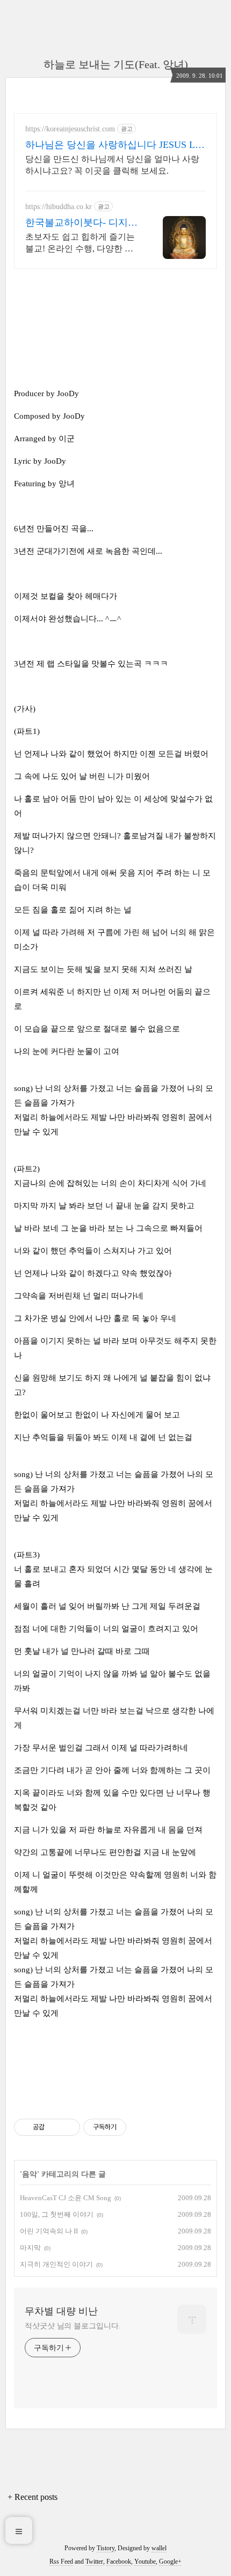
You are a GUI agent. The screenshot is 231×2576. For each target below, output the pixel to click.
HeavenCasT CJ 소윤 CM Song (66, 2198)
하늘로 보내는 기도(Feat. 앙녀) (116, 64)
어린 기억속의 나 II (49, 2231)
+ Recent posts (33, 2497)
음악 (30, 2174)
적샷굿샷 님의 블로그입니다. (73, 2326)
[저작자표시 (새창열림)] (131, 2127)
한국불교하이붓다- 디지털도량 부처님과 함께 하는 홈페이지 (81, 223)
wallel (159, 2548)
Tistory (106, 2548)
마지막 (30, 2248)
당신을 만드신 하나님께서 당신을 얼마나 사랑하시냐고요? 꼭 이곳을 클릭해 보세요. (112, 165)
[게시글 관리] (68, 2127)
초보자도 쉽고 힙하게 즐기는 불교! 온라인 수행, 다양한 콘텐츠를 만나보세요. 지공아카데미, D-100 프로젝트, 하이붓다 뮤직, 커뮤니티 (80, 243)
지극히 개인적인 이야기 (56, 2264)
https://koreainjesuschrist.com (70, 129)
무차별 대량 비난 (61, 2311)
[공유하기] (55, 2127)
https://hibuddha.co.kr (59, 207)
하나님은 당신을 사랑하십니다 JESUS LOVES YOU (114, 145)
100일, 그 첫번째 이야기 (57, 2214)
